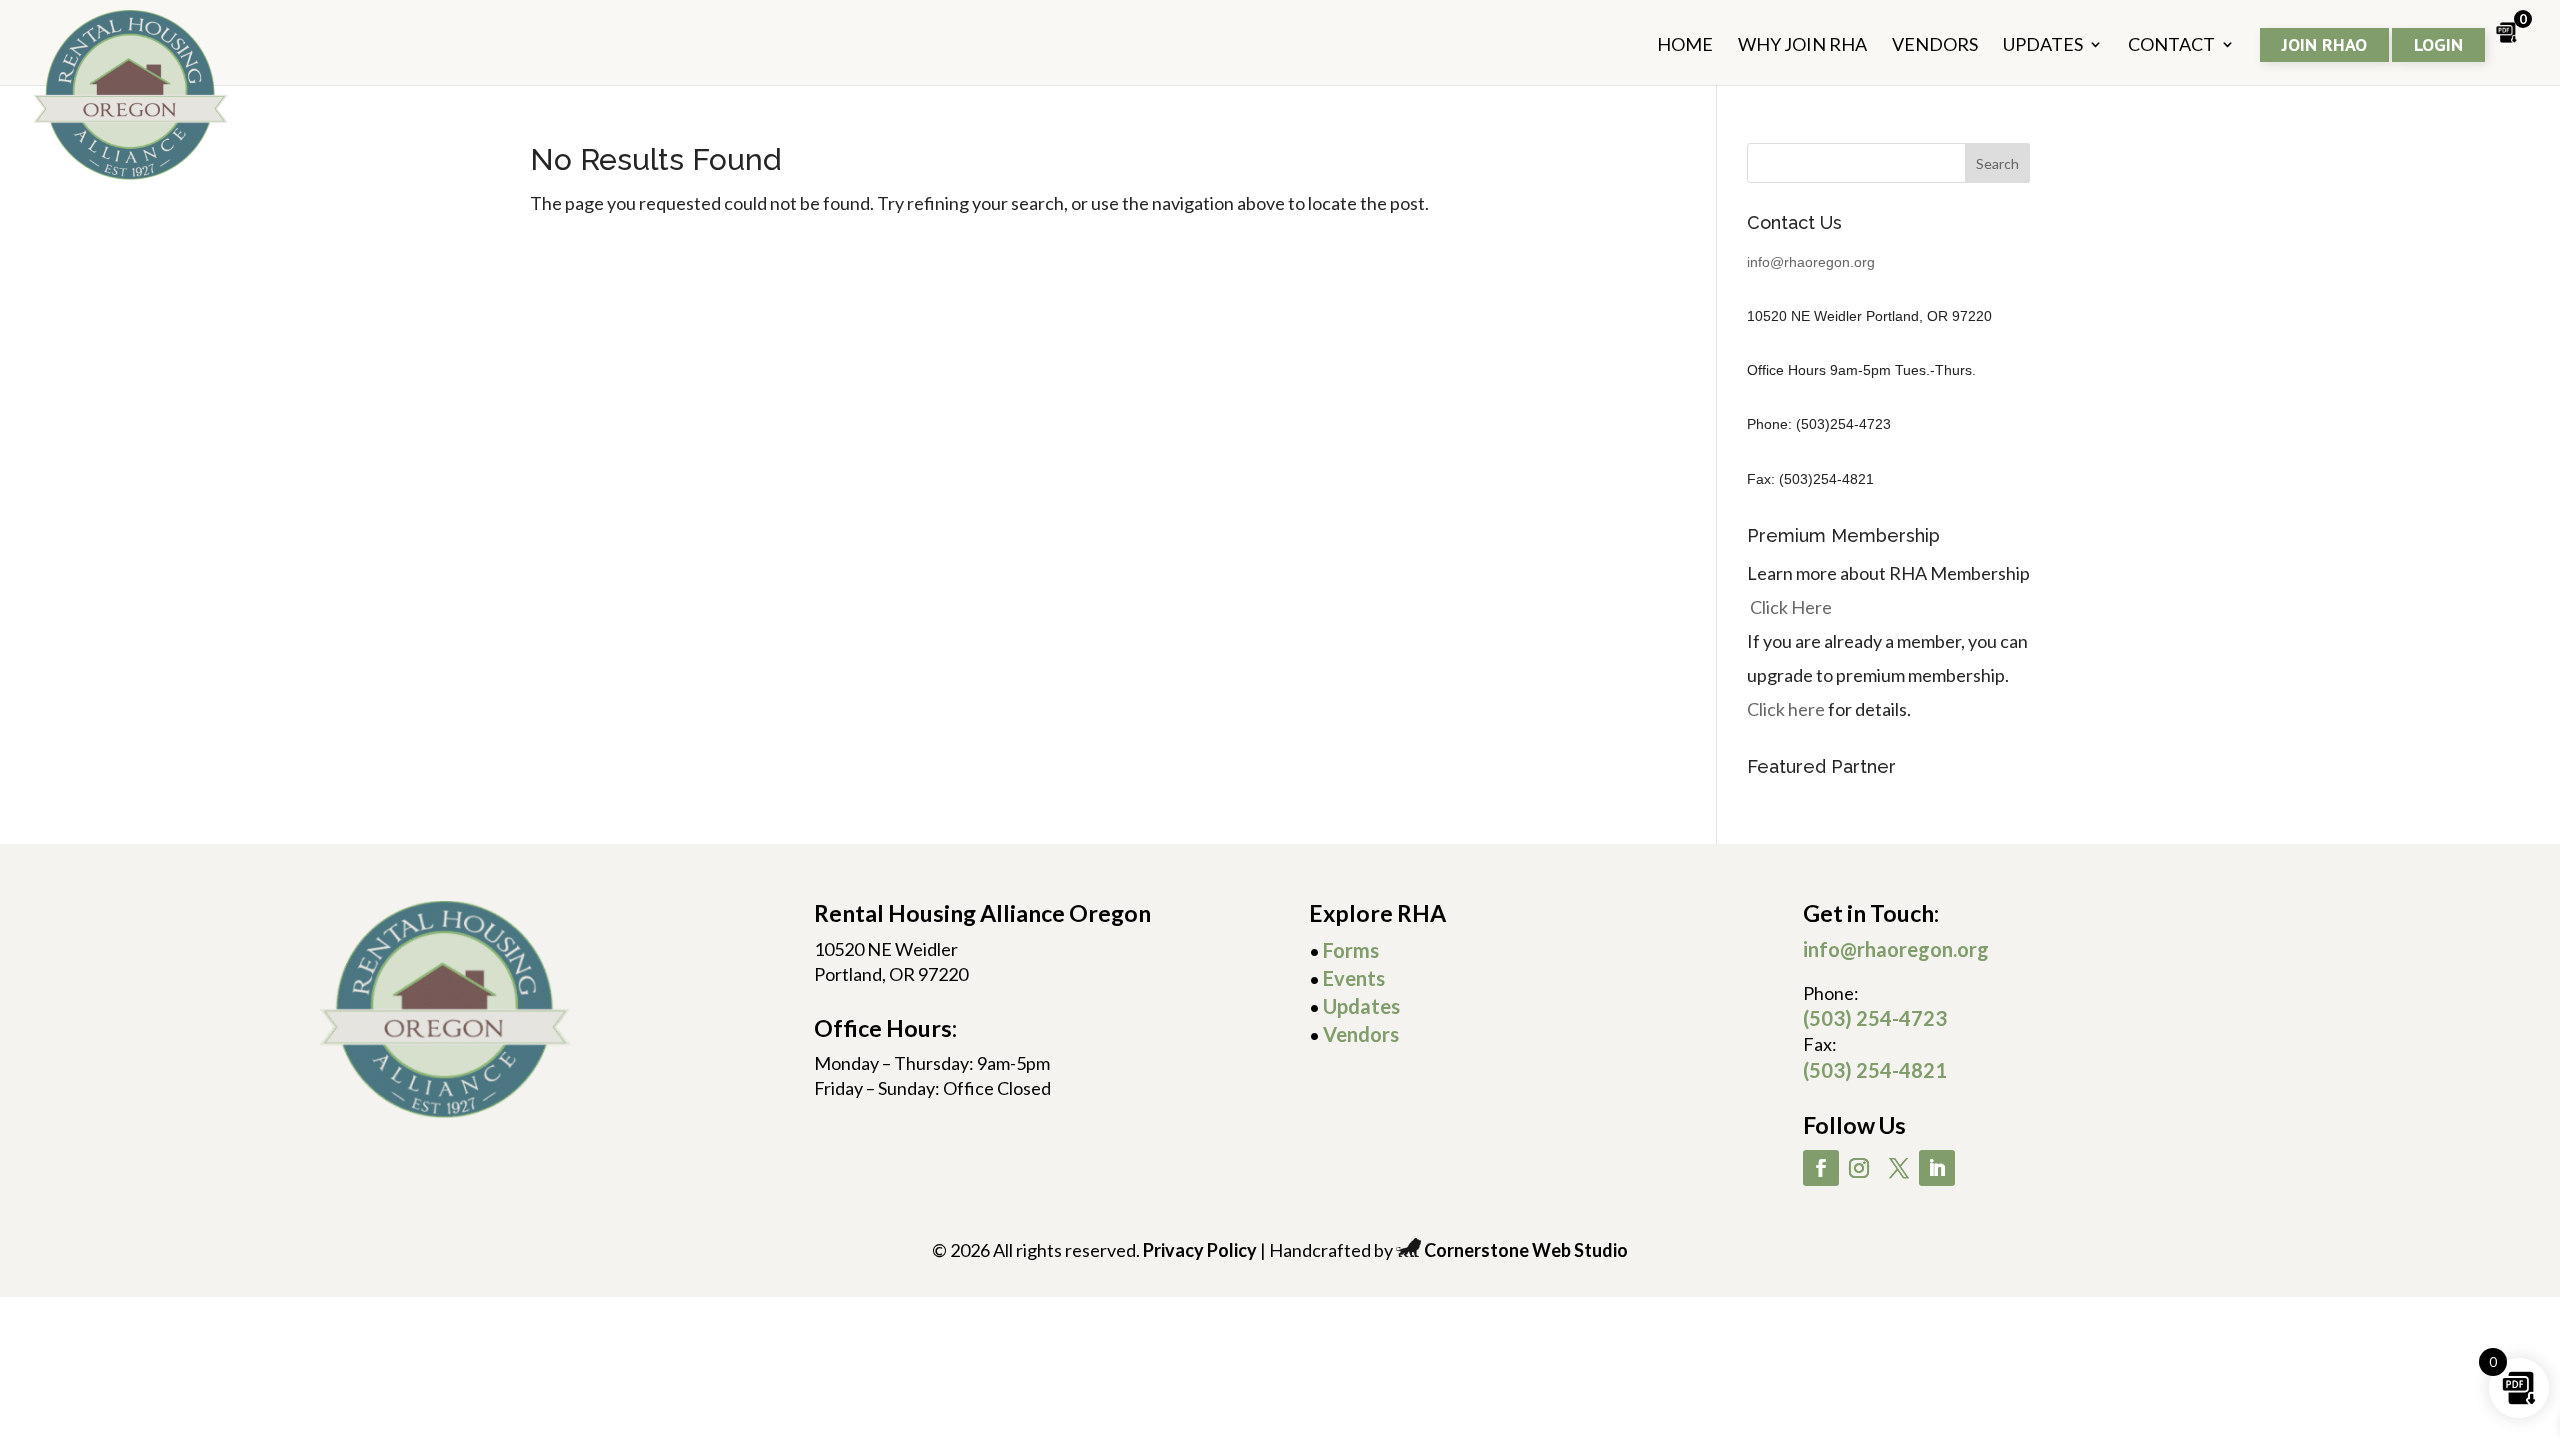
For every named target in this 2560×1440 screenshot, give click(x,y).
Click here (1786, 709)
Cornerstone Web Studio (1526, 1250)
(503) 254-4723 (1875, 1018)
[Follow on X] (1899, 1168)
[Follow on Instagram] (1859, 1168)
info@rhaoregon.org (1811, 262)
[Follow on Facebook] (1821, 1168)
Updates (1361, 1006)
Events (1354, 978)
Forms (1351, 950)
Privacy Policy (1200, 1250)
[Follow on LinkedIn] (1937, 1168)
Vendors (1361, 1034)
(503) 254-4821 (1875, 1070)
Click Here (1791, 607)
